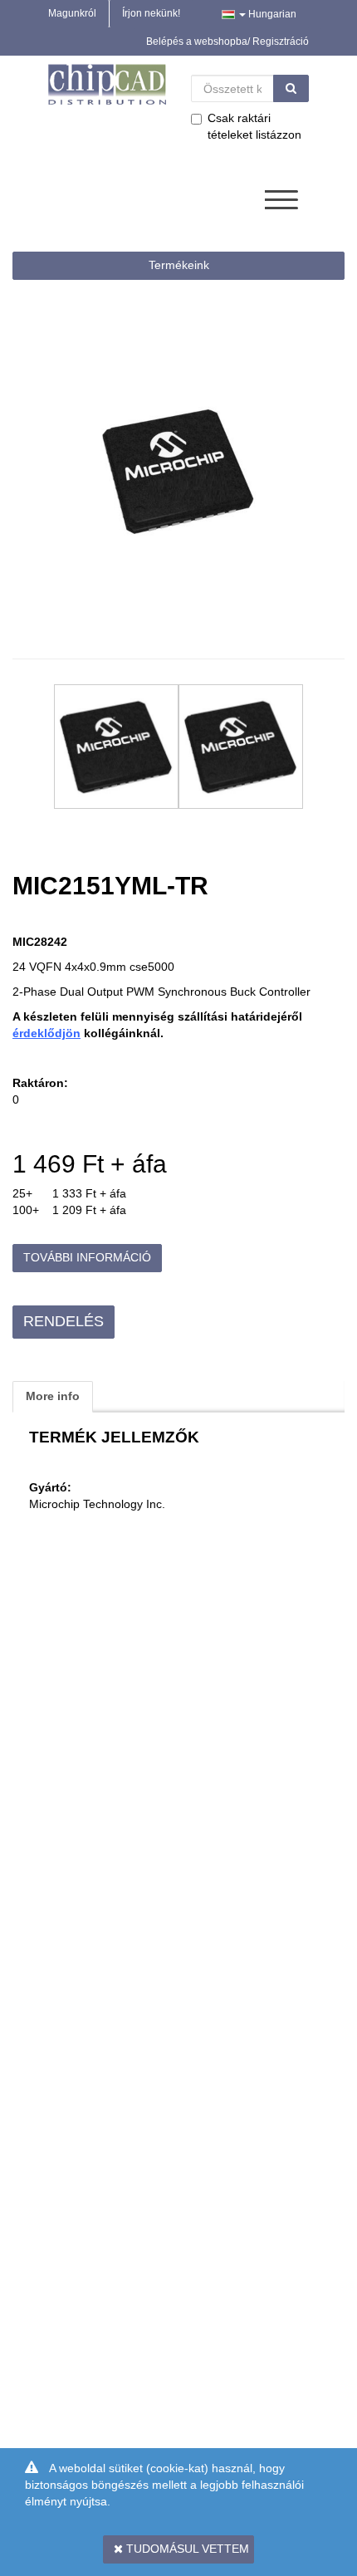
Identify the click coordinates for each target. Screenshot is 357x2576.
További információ (87, 1257)
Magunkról (72, 13)
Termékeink (179, 265)
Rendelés (64, 1321)
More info (53, 1396)
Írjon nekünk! (151, 13)
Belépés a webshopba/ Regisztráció (227, 42)
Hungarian (271, 14)
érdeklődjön (46, 1033)
